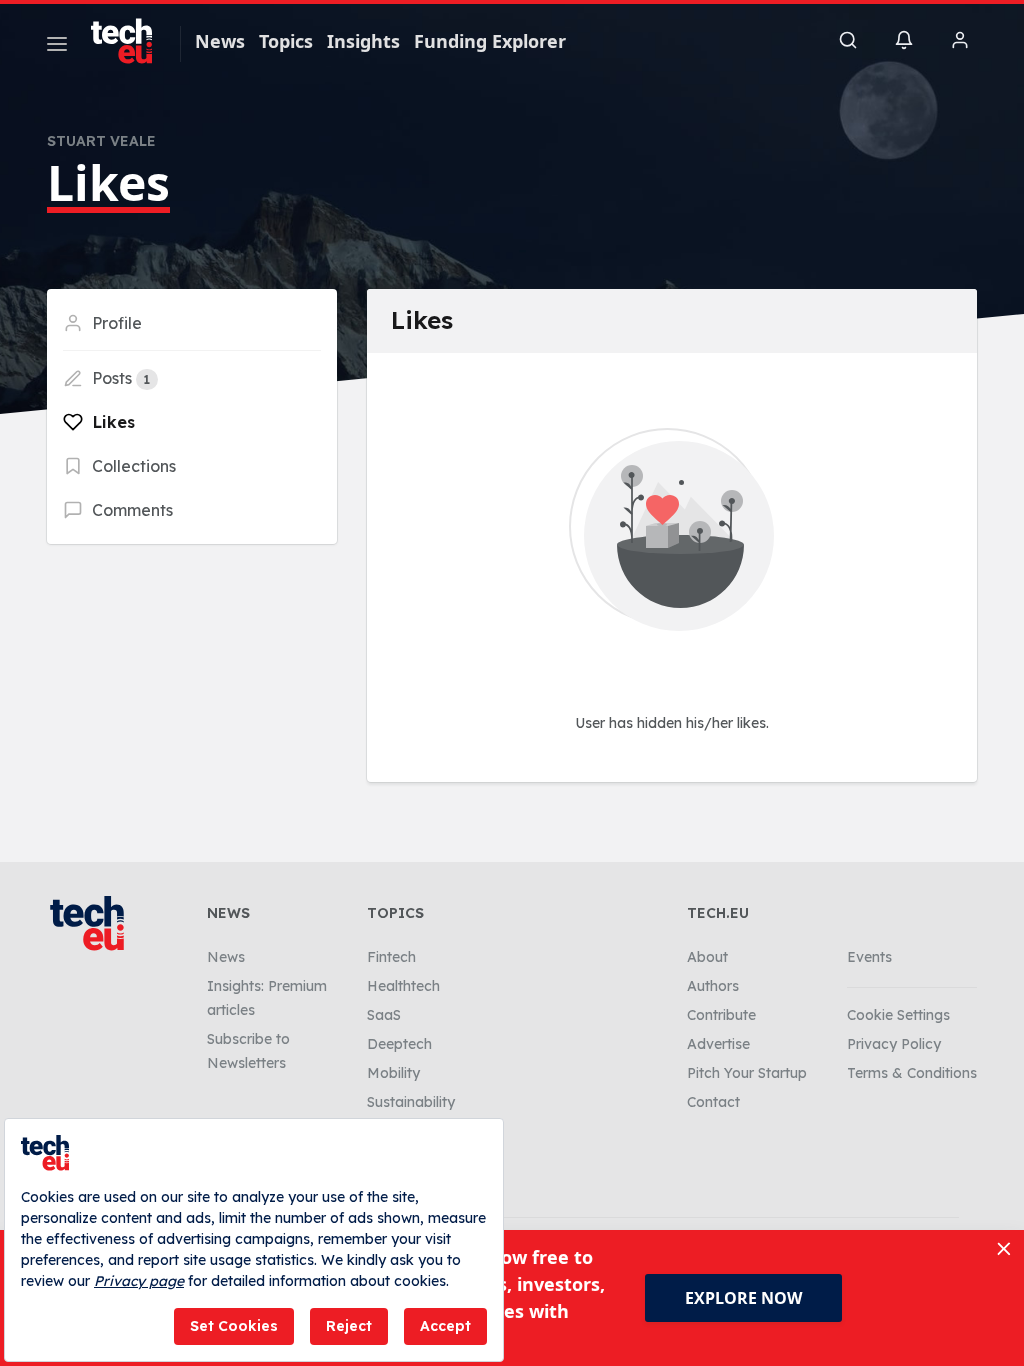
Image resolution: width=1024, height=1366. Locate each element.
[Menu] (57, 47)
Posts (119, 378)
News (220, 41)
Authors (713, 986)
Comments (130, 510)
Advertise (718, 1044)
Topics (286, 41)
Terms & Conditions (912, 1073)
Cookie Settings (898, 1015)
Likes (111, 422)
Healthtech (403, 986)
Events (869, 957)
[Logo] (131, 41)
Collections (132, 466)
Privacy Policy (894, 1044)
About (707, 957)
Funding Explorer (490, 41)
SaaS (384, 1015)
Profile (115, 323)
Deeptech (399, 1044)
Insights (363, 41)
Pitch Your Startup (747, 1073)
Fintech (391, 957)
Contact (713, 1102)
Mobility (393, 1073)
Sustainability (411, 1102)
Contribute (721, 1015)
